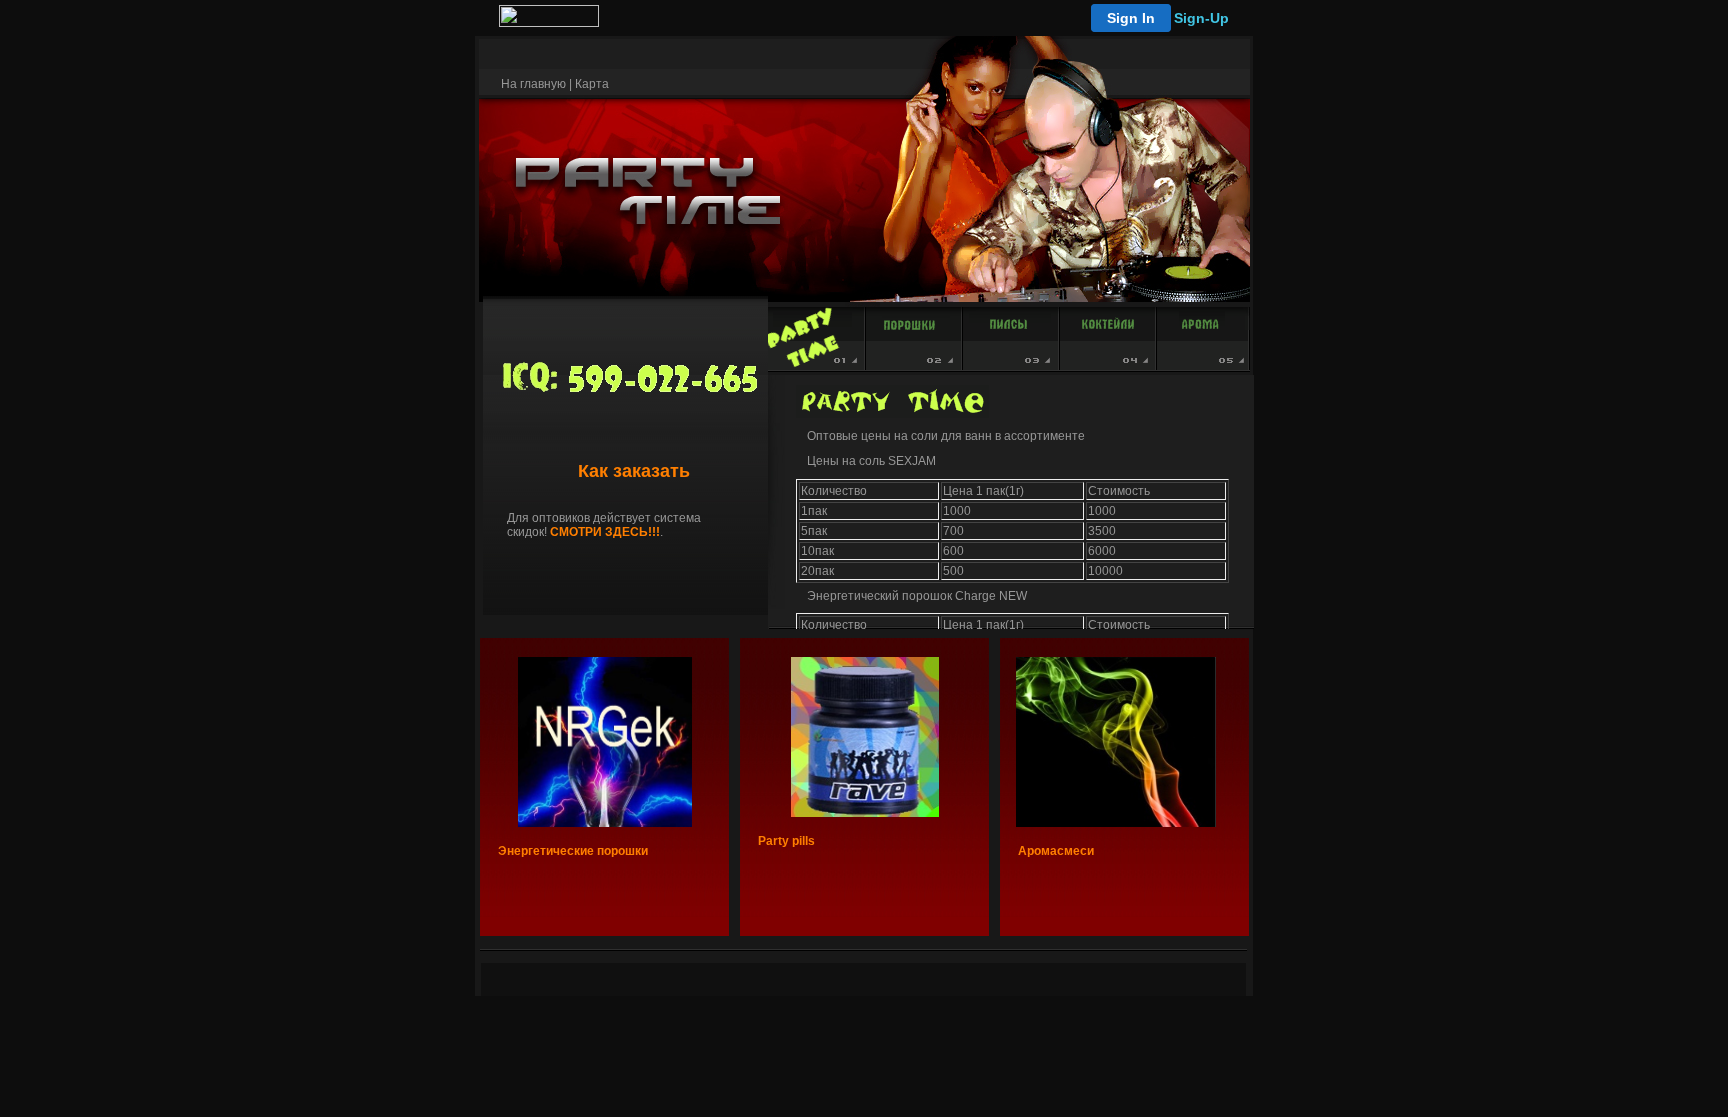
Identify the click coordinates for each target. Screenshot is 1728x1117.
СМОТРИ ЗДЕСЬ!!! (605, 532)
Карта (592, 84)
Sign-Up (1201, 18)
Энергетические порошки (573, 851)
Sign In (1131, 18)
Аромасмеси (1056, 851)
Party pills (786, 841)
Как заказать (634, 471)
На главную (533, 84)
